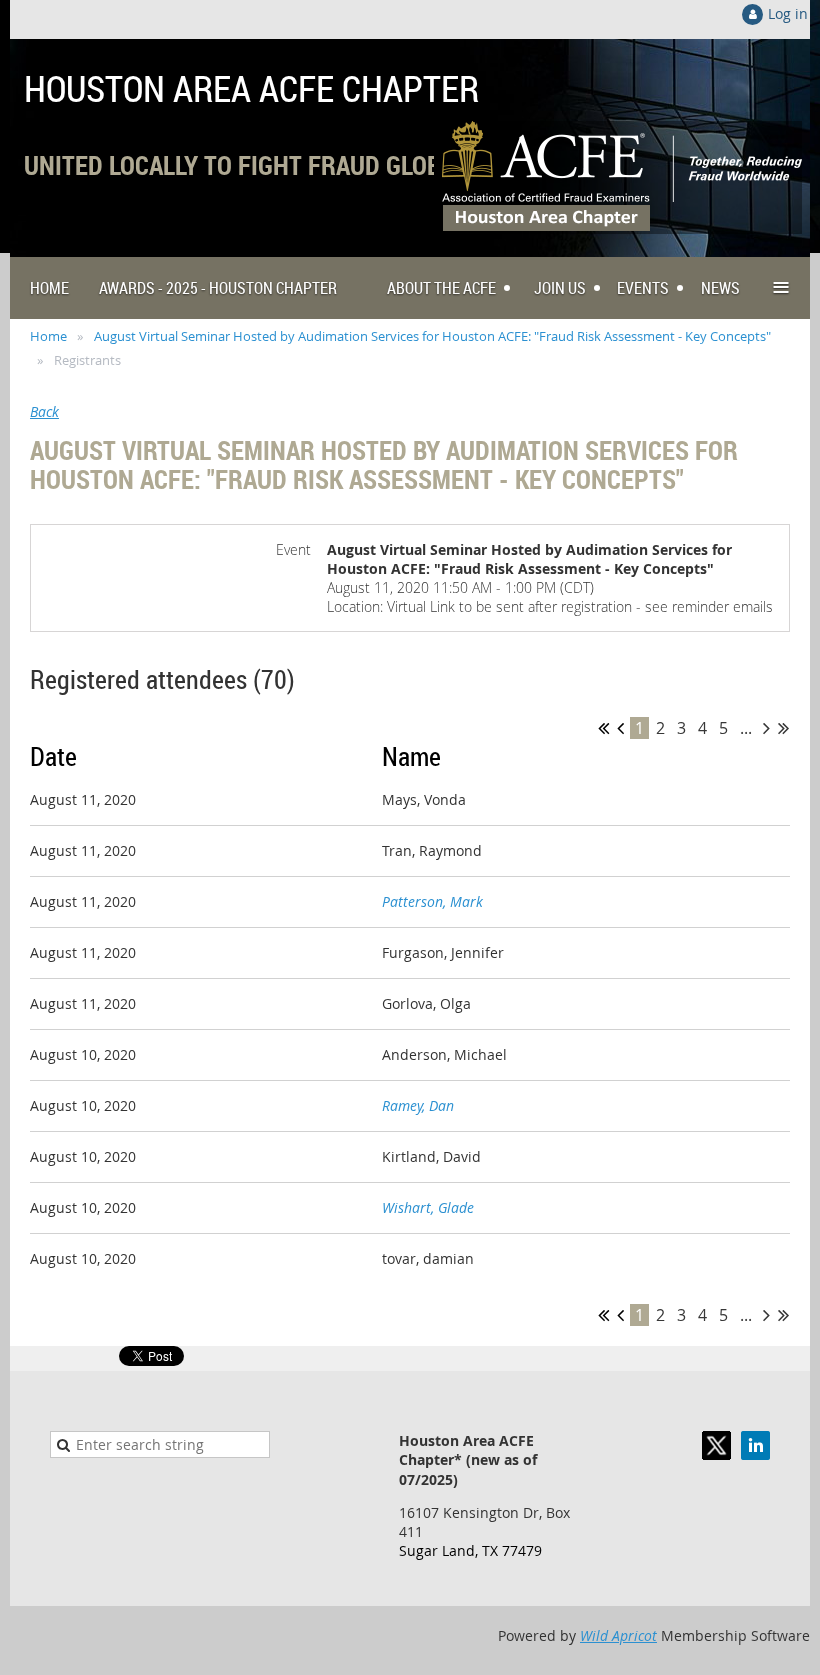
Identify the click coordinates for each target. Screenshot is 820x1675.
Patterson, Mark (432, 901)
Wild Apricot (618, 1635)
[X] (716, 1445)
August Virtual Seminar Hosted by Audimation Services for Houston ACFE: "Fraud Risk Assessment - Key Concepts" (432, 336)
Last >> (783, 728)
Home (48, 336)
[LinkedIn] (755, 1445)
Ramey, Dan (418, 1105)
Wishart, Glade (428, 1207)
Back (44, 411)
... (746, 728)
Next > (766, 728)
